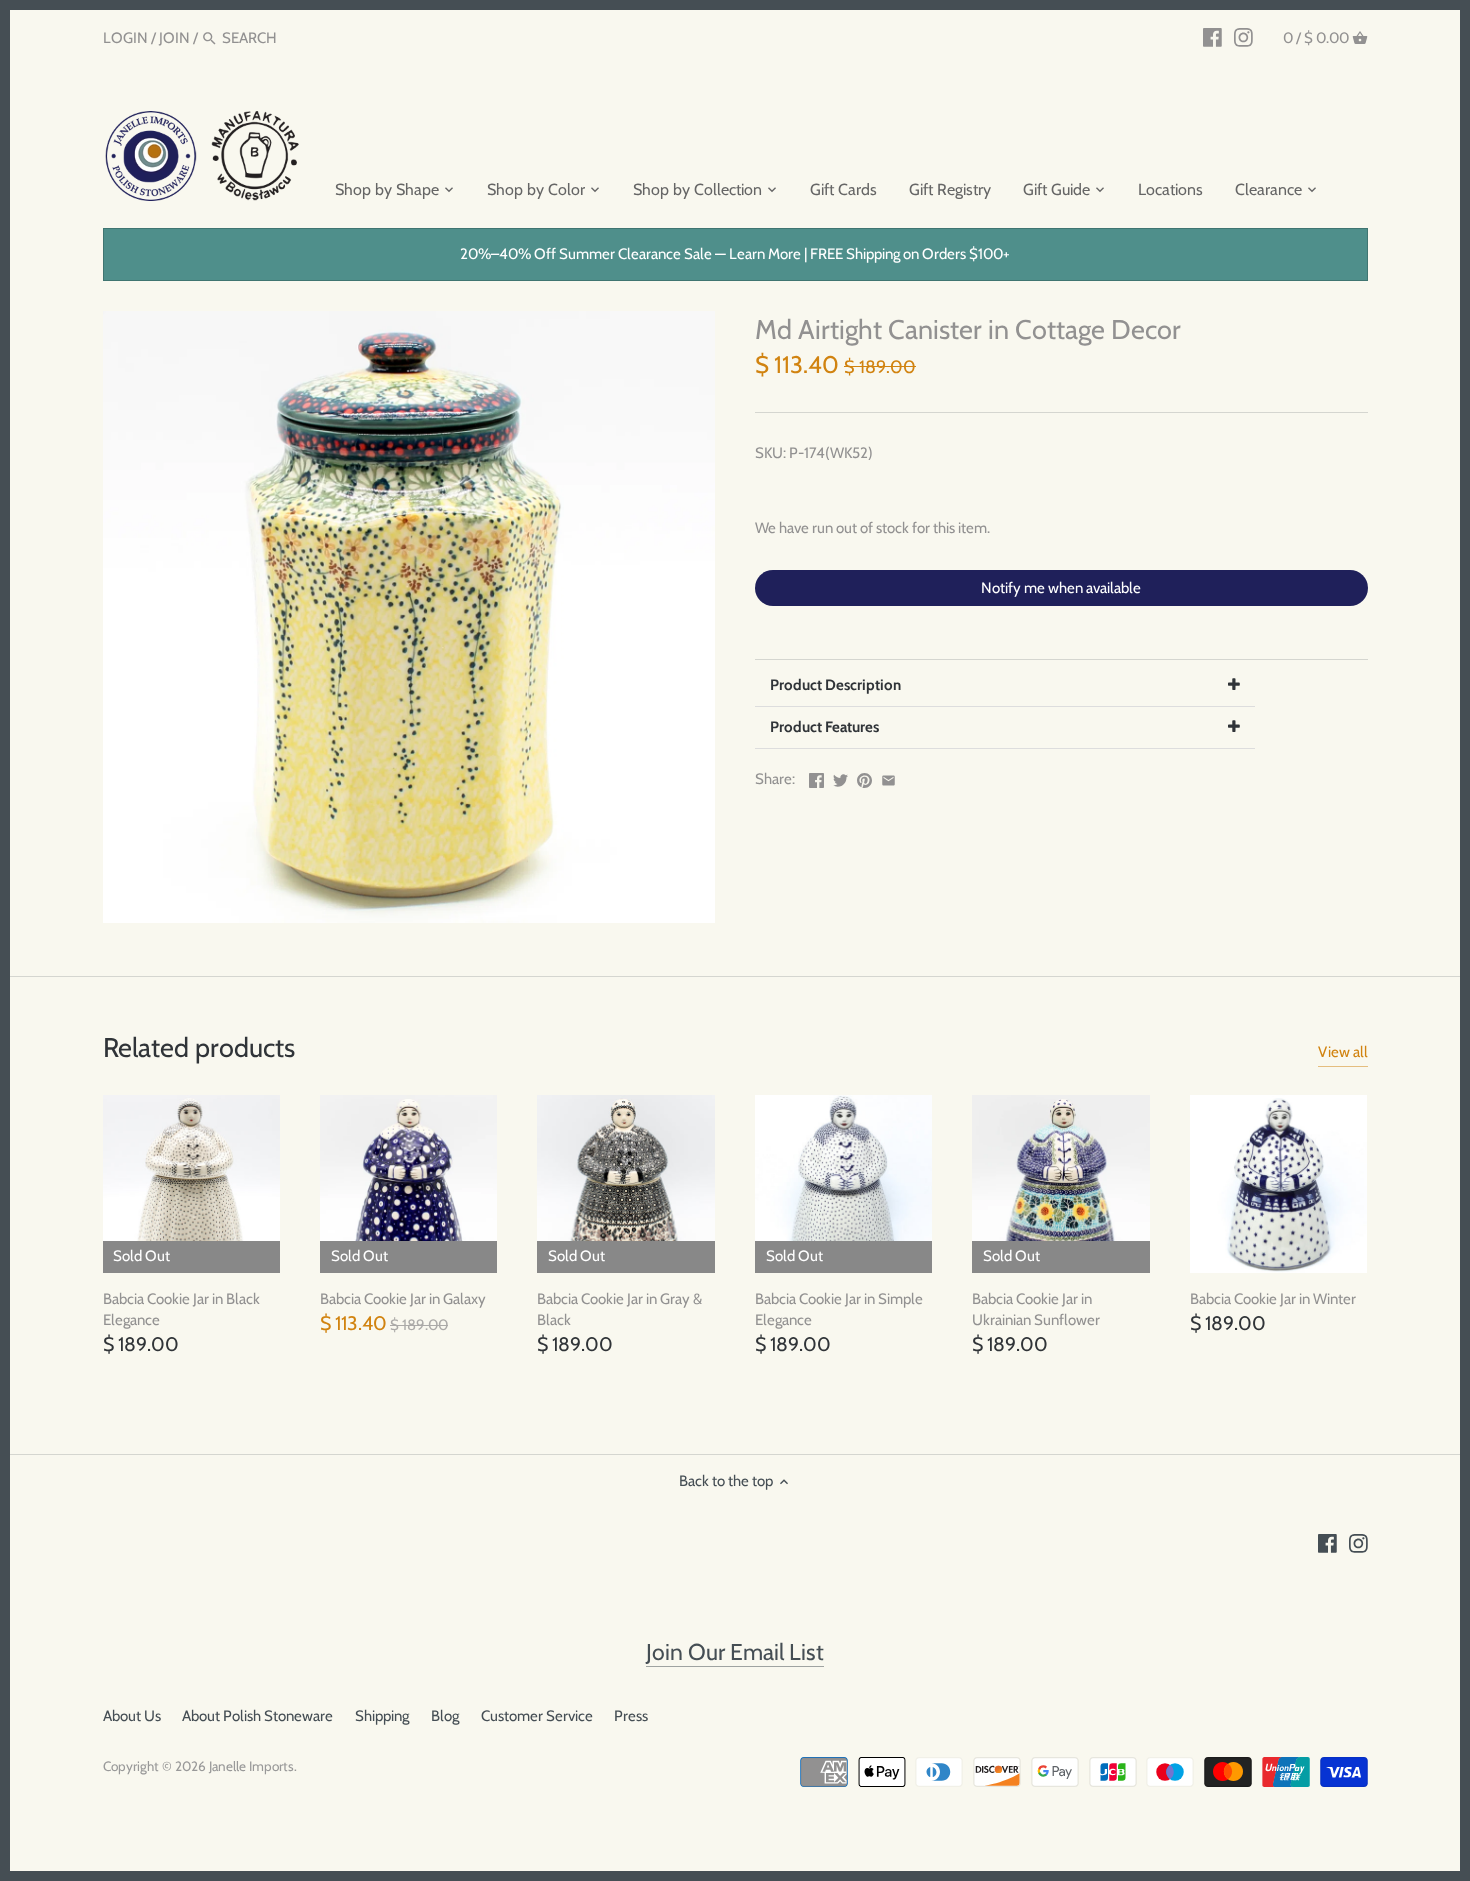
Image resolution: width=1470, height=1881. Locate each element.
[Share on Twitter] (840, 777)
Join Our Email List (735, 1652)
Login (125, 38)
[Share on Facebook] (816, 777)
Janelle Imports (251, 1766)
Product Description (835, 685)
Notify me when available (1061, 588)
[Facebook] (1212, 37)
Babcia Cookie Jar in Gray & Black (619, 1309)
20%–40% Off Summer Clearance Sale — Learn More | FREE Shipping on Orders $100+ (735, 254)
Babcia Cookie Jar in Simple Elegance (839, 1309)
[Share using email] (888, 777)
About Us (132, 1716)
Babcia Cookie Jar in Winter (1273, 1299)
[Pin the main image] (864, 777)
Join (174, 38)
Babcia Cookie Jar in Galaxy (403, 1299)
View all (1343, 1052)
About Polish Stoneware (257, 1716)
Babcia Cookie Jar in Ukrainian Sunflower (1036, 1309)
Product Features (824, 727)
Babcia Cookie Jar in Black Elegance (181, 1309)
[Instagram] (1243, 37)
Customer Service (537, 1716)
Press (631, 1716)
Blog (445, 1716)
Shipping (382, 1716)
